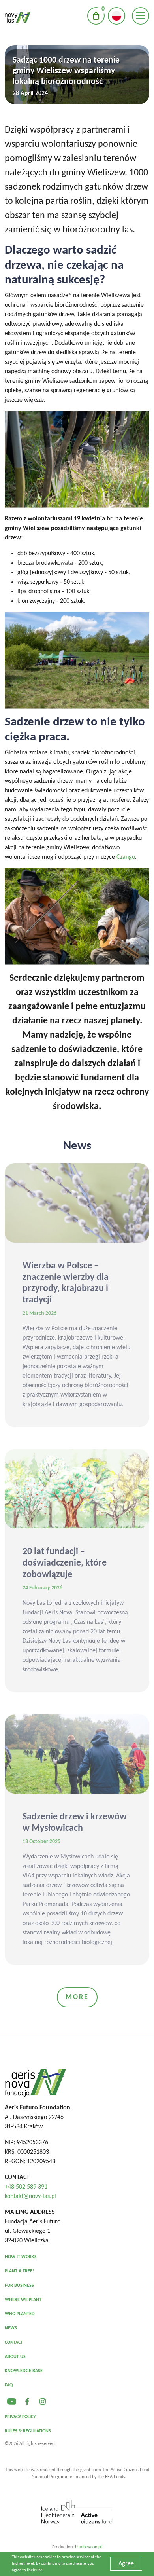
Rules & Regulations (28, 2431)
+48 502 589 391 (26, 2187)
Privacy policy (20, 2417)
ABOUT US (15, 2357)
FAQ (9, 2385)
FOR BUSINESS (19, 2286)
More (77, 1997)
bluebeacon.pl (88, 2547)
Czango (126, 857)
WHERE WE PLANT (23, 2300)
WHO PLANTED (20, 2314)
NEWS (11, 2328)
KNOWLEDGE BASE (24, 2371)
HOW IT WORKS (21, 2257)
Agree (126, 2564)
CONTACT (14, 2343)
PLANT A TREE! (19, 2271)
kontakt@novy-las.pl (30, 2196)
